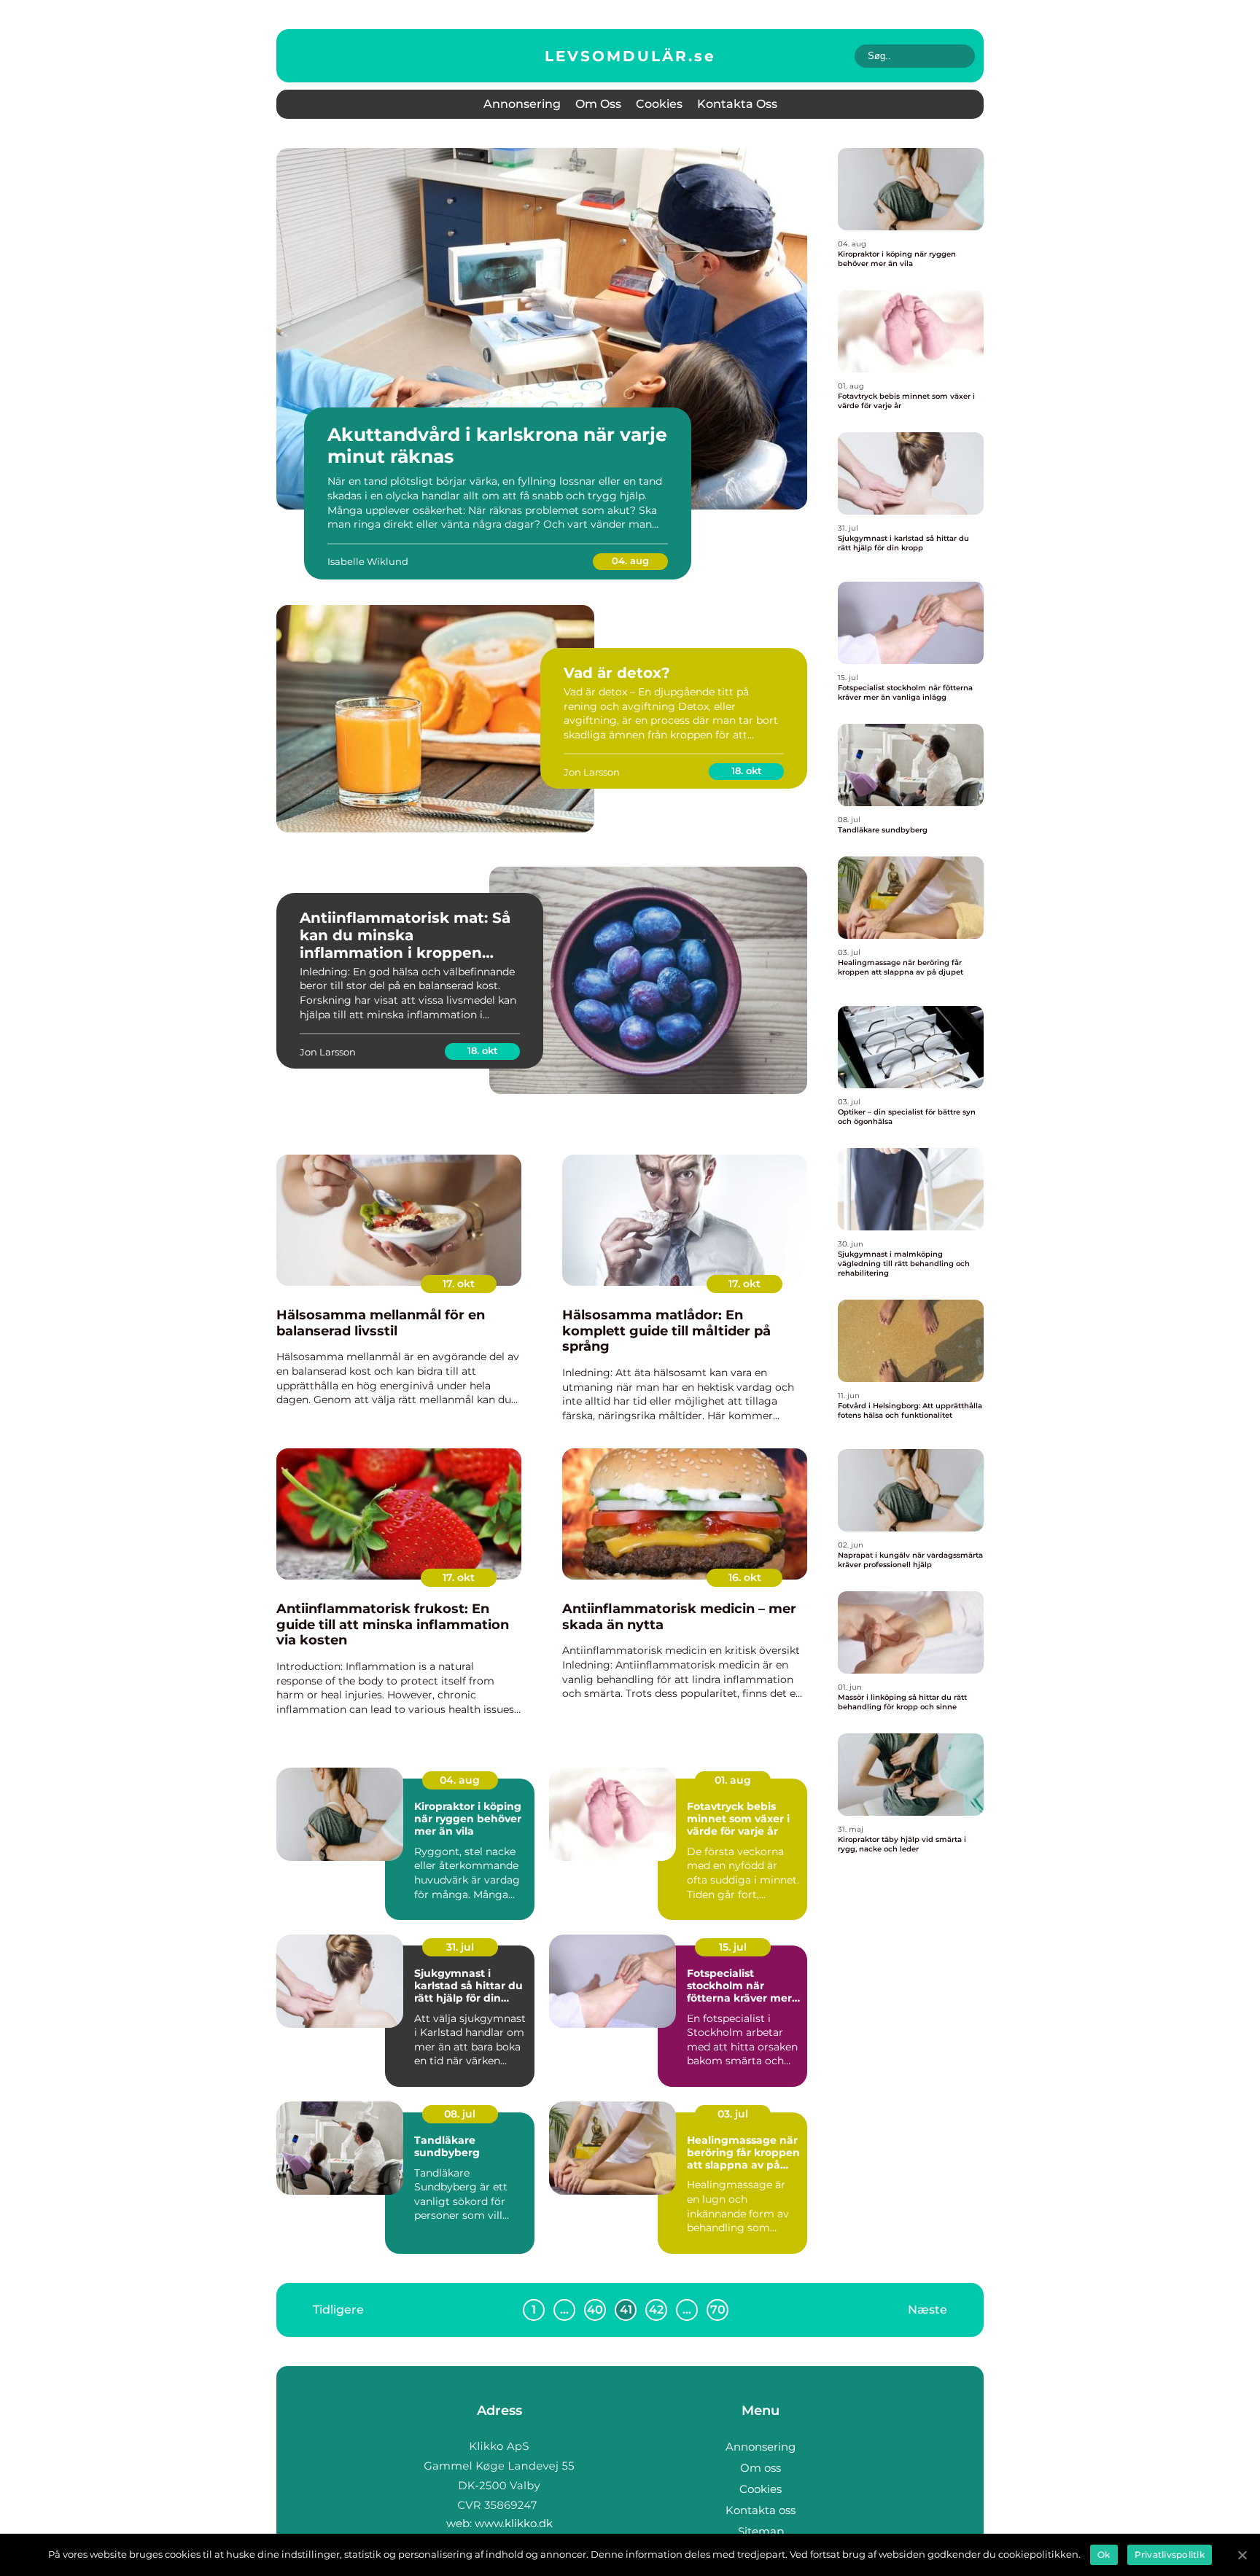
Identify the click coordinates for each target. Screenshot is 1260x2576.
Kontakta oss (737, 104)
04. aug (630, 561)
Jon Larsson (592, 772)
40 (595, 2310)
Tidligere (338, 2310)
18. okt (747, 770)
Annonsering (522, 104)
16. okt (745, 1577)
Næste (927, 2310)
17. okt (459, 1284)
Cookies (659, 104)
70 (718, 2310)
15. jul (733, 1947)
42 (656, 2310)
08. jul (460, 2114)
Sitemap (761, 2531)
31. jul (460, 1947)
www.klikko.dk (514, 2523)
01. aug (733, 1780)
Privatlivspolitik (1170, 2554)
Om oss (598, 104)
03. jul (733, 2114)
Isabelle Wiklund (368, 561)
